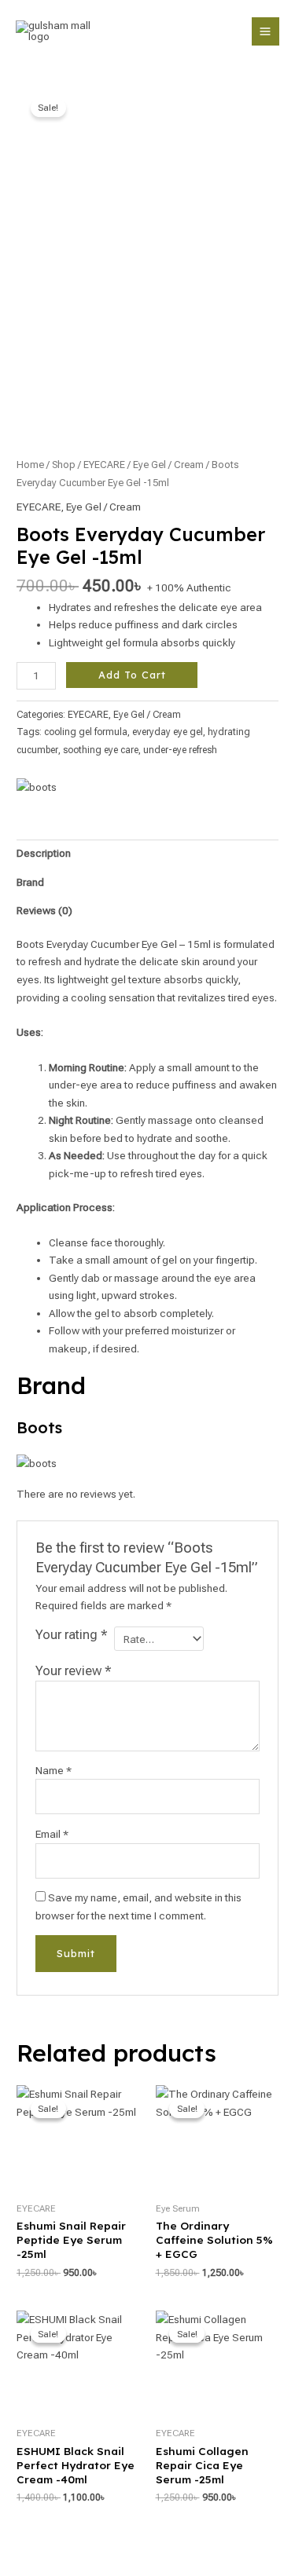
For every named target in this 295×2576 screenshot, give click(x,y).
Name (53, 1770)
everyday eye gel (168, 732)
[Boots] (37, 787)
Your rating (72, 1635)
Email (52, 1834)
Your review (74, 1671)
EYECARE (104, 465)
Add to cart (132, 675)
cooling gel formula (86, 732)
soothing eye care (101, 750)
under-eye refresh (180, 750)
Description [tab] (44, 853)
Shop (64, 465)
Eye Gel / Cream (168, 465)
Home (30, 465)
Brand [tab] (30, 882)
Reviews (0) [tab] (44, 910)
